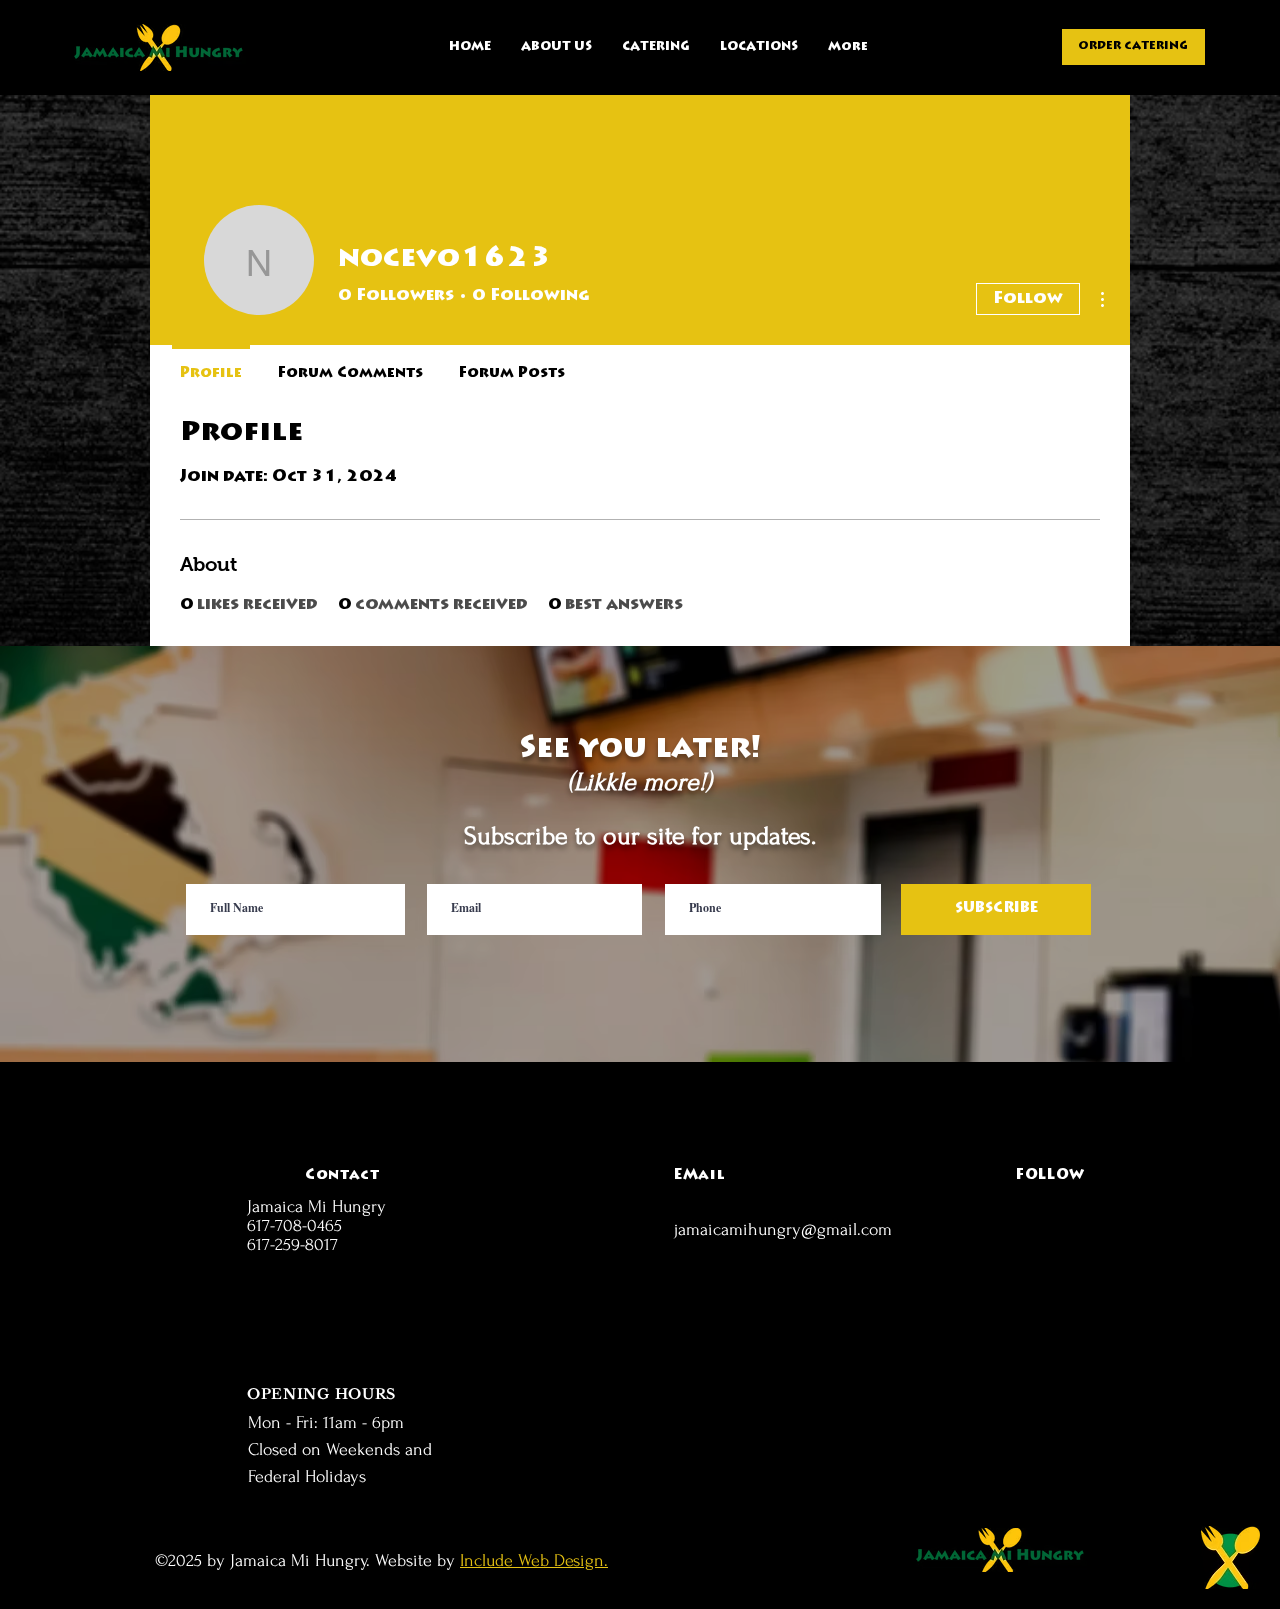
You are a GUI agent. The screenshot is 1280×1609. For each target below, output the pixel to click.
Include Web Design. (534, 1560)
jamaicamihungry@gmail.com (783, 1229)
